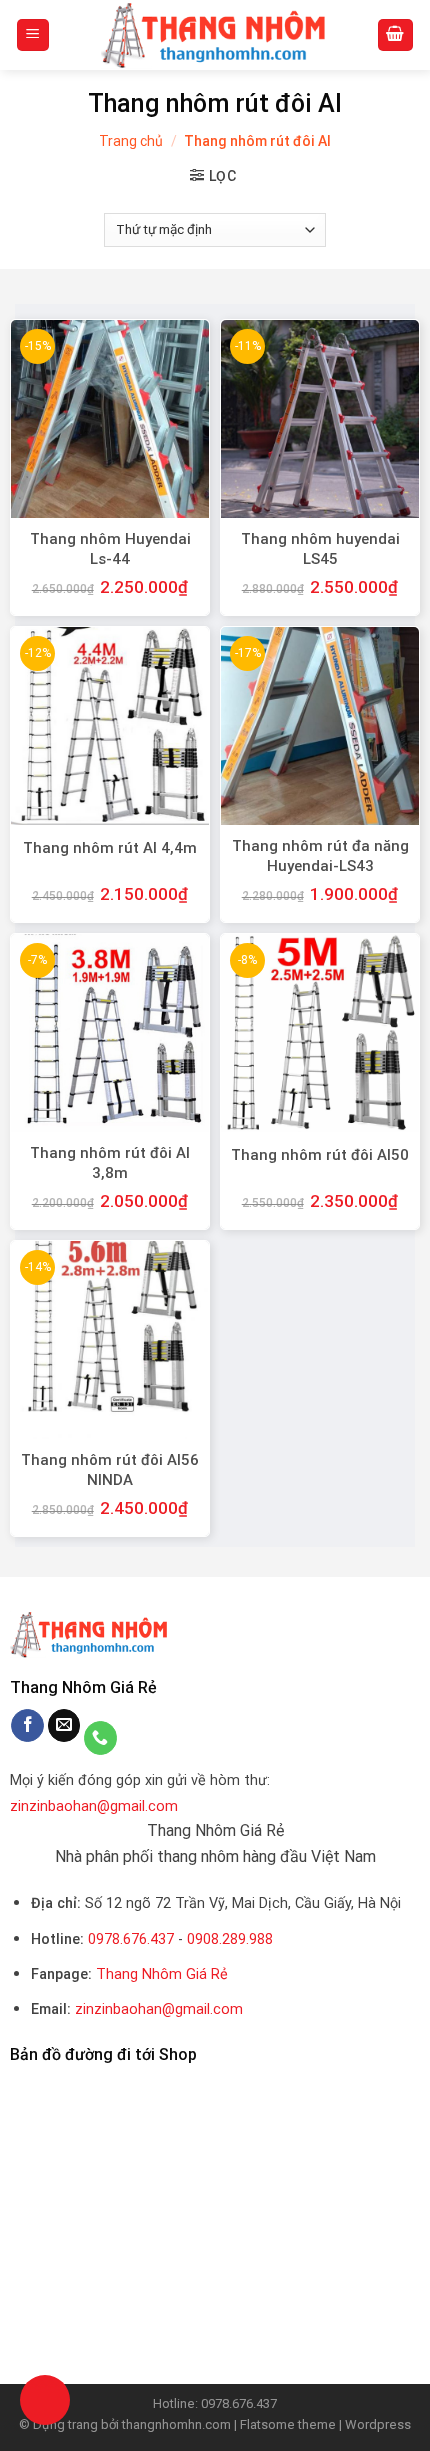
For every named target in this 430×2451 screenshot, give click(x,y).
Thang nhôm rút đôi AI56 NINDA (110, 1470)
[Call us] (100, 1738)
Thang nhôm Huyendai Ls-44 (110, 549)
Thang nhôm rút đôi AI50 (320, 1155)
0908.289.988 (230, 1939)
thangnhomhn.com (176, 2424)
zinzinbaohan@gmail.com (94, 1806)
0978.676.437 (131, 1939)
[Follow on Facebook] (27, 1726)
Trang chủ (131, 141)
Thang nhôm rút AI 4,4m (110, 848)
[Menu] (33, 35)
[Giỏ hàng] (396, 35)
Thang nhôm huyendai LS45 (320, 549)
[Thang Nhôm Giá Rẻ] (215, 35)
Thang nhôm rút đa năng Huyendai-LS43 (320, 856)
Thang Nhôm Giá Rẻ (162, 1974)
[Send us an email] (64, 1726)
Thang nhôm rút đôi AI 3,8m (110, 1163)
